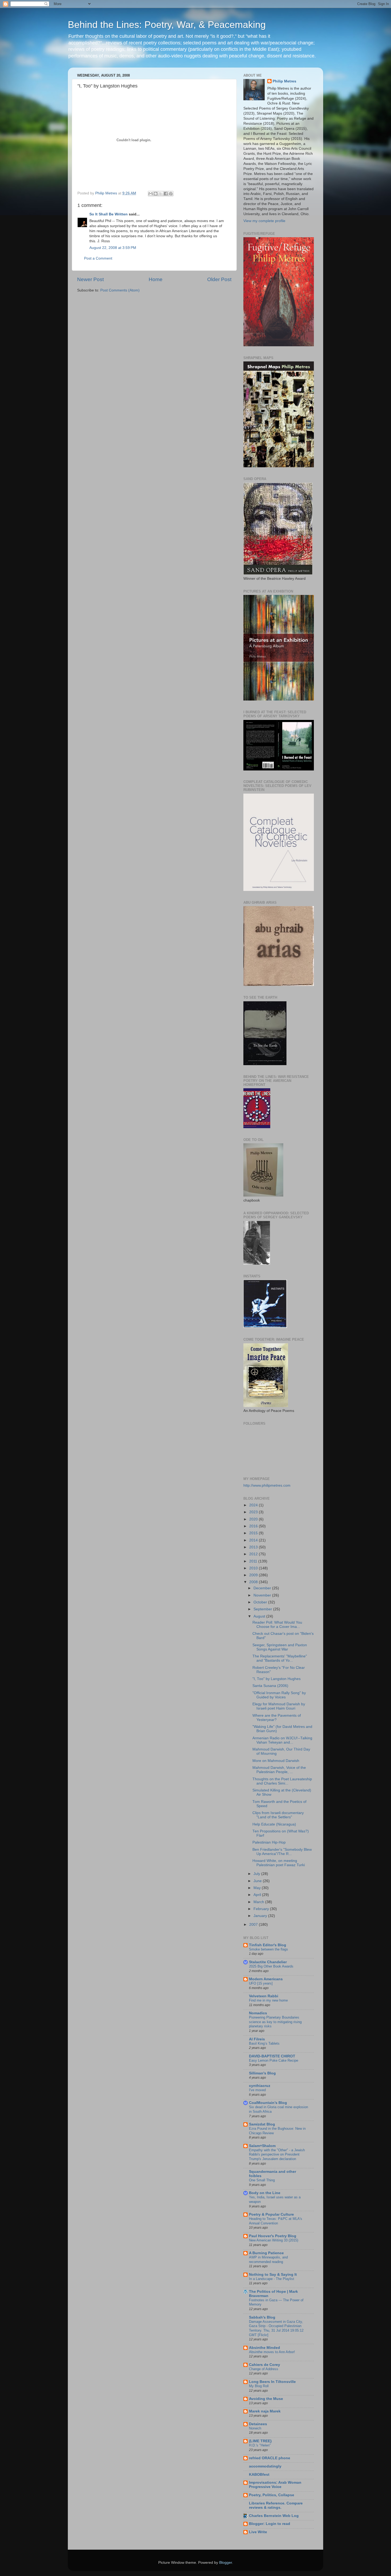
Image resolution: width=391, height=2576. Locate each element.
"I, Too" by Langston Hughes (276, 1679)
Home (156, 279)
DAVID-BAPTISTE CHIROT (272, 2056)
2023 (254, 1512)
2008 (254, 1582)
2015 (254, 1533)
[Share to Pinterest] (171, 194)
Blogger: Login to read (270, 2524)
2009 (254, 1575)
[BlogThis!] (156, 194)
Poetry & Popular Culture (271, 2214)
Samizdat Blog (262, 2124)
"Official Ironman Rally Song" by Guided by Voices (279, 1695)
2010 (254, 1568)
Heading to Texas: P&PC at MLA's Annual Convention (276, 2221)
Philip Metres (284, 81)
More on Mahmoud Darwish (276, 1761)
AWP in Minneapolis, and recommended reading (268, 2260)
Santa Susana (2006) (270, 1686)
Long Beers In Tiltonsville (272, 2382)
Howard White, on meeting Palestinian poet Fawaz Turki (279, 1863)
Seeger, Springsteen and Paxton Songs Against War (280, 1647)
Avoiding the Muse (266, 2399)
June (258, 1881)
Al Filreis (257, 2039)
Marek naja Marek (265, 2411)
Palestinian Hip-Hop (269, 1842)
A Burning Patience (266, 2253)
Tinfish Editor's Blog (268, 1945)
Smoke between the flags (269, 1949)
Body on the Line (265, 2193)
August (260, 1616)
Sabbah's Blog (262, 2317)
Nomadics (258, 2013)
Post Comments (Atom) (120, 290)
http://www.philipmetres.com (267, 1485)
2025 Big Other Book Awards (271, 1966)
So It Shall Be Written (109, 214)
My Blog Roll (259, 2386)
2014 (254, 1540)
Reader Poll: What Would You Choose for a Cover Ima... (277, 1625)
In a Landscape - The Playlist (272, 2279)
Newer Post (90, 279)
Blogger (226, 2563)
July (257, 1874)
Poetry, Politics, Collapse (272, 2495)
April (258, 1895)
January (261, 1916)
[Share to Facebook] (166, 194)
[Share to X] (161, 194)
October (261, 1602)
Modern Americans (266, 1979)
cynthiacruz (260, 2086)
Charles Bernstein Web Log (274, 2516)
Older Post (219, 279)
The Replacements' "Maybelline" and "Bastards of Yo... (280, 1658)
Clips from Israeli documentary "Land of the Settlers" (278, 1815)
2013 (254, 1547)
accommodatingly (265, 2466)
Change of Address (264, 2369)
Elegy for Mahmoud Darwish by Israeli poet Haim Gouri (279, 1706)
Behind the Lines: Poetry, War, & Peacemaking (167, 25)
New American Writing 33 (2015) (274, 2240)
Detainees (258, 2424)
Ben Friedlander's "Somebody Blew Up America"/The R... (282, 1852)
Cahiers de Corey (265, 2365)
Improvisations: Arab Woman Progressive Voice (275, 2485)
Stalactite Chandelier (268, 1962)
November (263, 1595)
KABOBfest (259, 2475)
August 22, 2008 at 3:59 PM (113, 248)
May (258, 1888)
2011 (254, 1561)
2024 (254, 1505)
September (263, 1609)
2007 (254, 1925)
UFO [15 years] (261, 1983)
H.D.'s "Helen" (260, 2445)
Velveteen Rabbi (264, 1996)
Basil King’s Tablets (264, 2043)
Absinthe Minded (265, 2348)
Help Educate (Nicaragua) (274, 1824)
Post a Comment (98, 258)
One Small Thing (262, 2180)
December (263, 1588)
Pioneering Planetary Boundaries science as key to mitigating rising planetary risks (275, 2022)
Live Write (258, 2532)
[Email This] (151, 194)
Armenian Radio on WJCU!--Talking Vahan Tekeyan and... (282, 1740)
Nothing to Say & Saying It (273, 2275)
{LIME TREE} (260, 2441)
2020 (254, 1519)
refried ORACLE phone (270, 2458)
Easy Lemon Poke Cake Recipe (274, 2060)
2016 (254, 1526)
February (262, 1909)
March (259, 1902)
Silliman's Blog (262, 2073)
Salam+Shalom (262, 2146)
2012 (254, 1554)
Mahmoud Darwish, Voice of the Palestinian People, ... (279, 1770)
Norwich (255, 2428)
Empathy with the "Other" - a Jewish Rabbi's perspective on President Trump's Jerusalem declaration (277, 2154)
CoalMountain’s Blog (268, 2103)
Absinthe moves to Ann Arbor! (272, 2352)
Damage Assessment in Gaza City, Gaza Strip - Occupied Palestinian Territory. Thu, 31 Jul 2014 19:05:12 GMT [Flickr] (276, 2328)
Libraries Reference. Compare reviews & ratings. (276, 2505)
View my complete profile (264, 221)
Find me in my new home (268, 2000)
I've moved (257, 2090)
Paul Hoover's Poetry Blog (273, 2236)
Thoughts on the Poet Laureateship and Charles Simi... (282, 1781)
